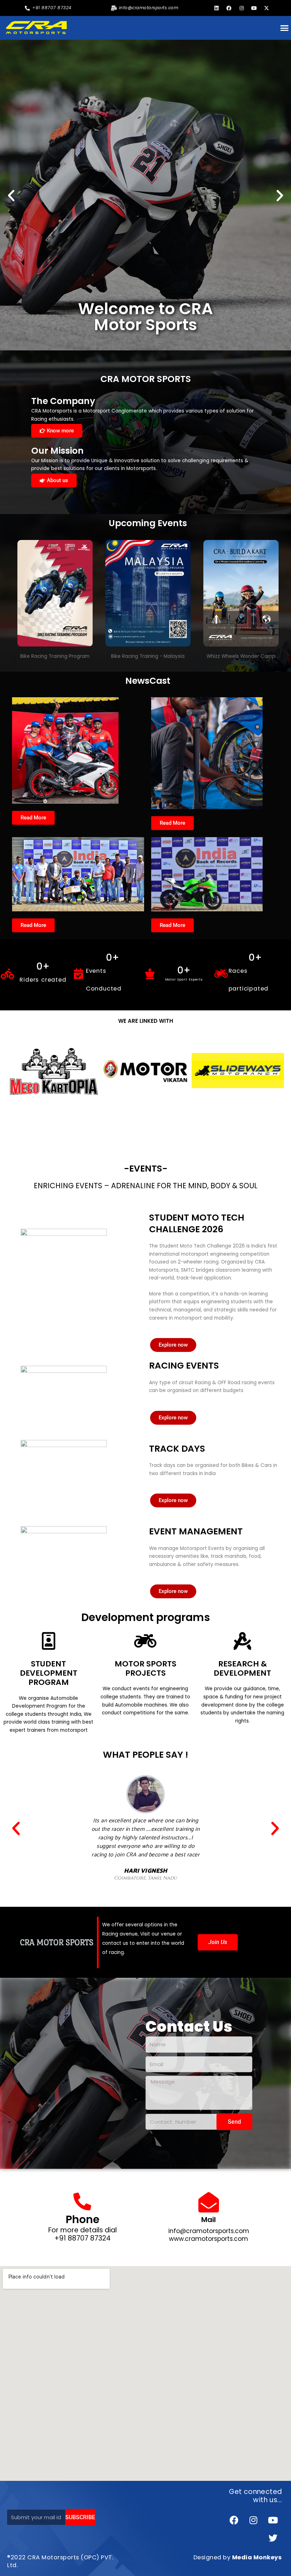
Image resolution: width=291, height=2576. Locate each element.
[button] (11, 195)
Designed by (238, 2557)
